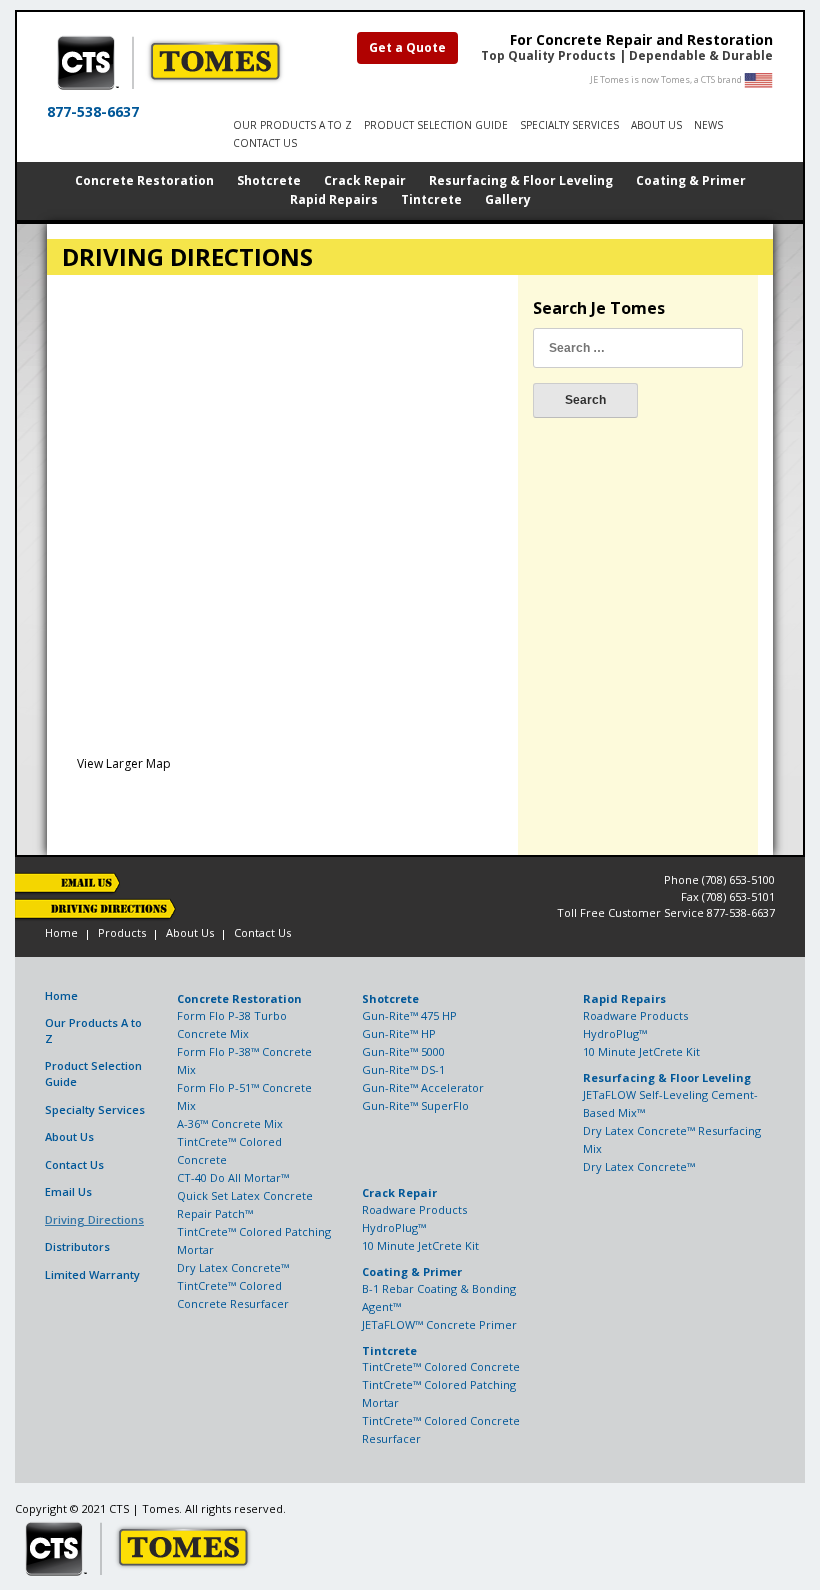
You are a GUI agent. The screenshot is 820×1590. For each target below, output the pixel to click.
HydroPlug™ (615, 1033)
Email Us (68, 1191)
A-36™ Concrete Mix (230, 1123)
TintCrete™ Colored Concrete (441, 1366)
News (708, 125)
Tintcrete (431, 199)
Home (61, 932)
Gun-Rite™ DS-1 (403, 1069)
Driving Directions (94, 1219)
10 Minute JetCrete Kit (641, 1051)
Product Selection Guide (93, 1074)
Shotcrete (269, 180)
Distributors (77, 1246)
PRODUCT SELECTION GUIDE (436, 125)
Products (122, 932)
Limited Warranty (92, 1274)
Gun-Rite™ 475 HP (409, 1015)
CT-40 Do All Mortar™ (233, 1177)
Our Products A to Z (292, 125)
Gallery (508, 199)
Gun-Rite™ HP (399, 1033)
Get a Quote (407, 47)
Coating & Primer (691, 180)
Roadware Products (635, 1015)
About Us (656, 125)
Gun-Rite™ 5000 (403, 1051)
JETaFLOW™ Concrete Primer (439, 1324)
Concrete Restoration (144, 180)
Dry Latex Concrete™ (233, 1267)
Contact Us (265, 143)
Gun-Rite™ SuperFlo (415, 1105)
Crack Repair (365, 180)
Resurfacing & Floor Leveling (521, 180)
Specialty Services (569, 125)
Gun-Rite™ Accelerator (423, 1087)
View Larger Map (124, 763)
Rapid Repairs (334, 199)
